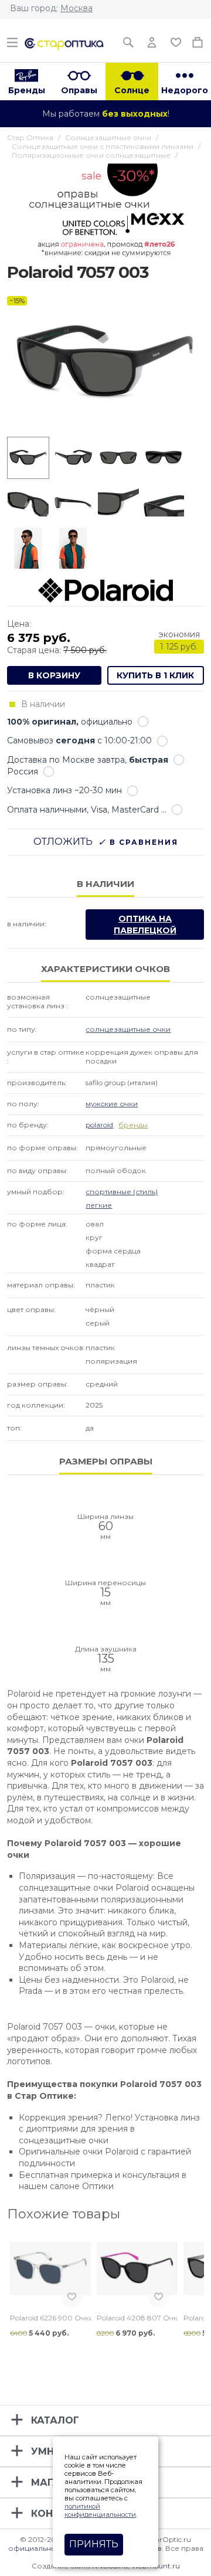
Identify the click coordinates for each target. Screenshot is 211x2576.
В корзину (54, 675)
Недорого (185, 90)
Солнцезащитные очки (128, 1029)
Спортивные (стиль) (122, 1192)
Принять (94, 2544)
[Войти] (152, 40)
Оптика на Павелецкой (145, 925)
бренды (133, 1125)
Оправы (79, 90)
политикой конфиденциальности (100, 2510)
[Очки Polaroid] (105, 590)
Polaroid (99, 1125)
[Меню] (12, 40)
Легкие (99, 1205)
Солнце (132, 90)
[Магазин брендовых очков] (64, 43)
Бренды (27, 90)
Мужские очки (112, 1104)
